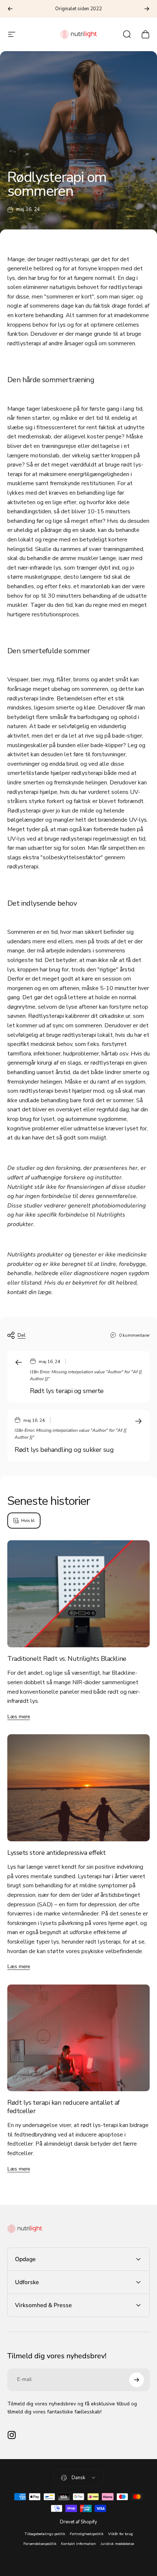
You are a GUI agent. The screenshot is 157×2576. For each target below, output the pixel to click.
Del (22, 1335)
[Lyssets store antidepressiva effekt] (78, 1788)
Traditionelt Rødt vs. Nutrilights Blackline (67, 1659)
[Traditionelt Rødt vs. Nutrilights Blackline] (78, 1594)
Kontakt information (78, 2544)
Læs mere (19, 1717)
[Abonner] (137, 2380)
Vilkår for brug (120, 2534)
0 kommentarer (134, 1335)
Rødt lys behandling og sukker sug (64, 1450)
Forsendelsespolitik (40, 2544)
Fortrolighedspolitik (87, 2534)
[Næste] (147, 9)
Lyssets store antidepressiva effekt (56, 1853)
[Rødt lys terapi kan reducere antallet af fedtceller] (78, 2038)
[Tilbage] (10, 9)
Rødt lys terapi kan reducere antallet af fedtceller (64, 2107)
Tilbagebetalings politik (45, 2534)
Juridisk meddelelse (117, 2544)
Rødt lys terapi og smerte (67, 1391)
